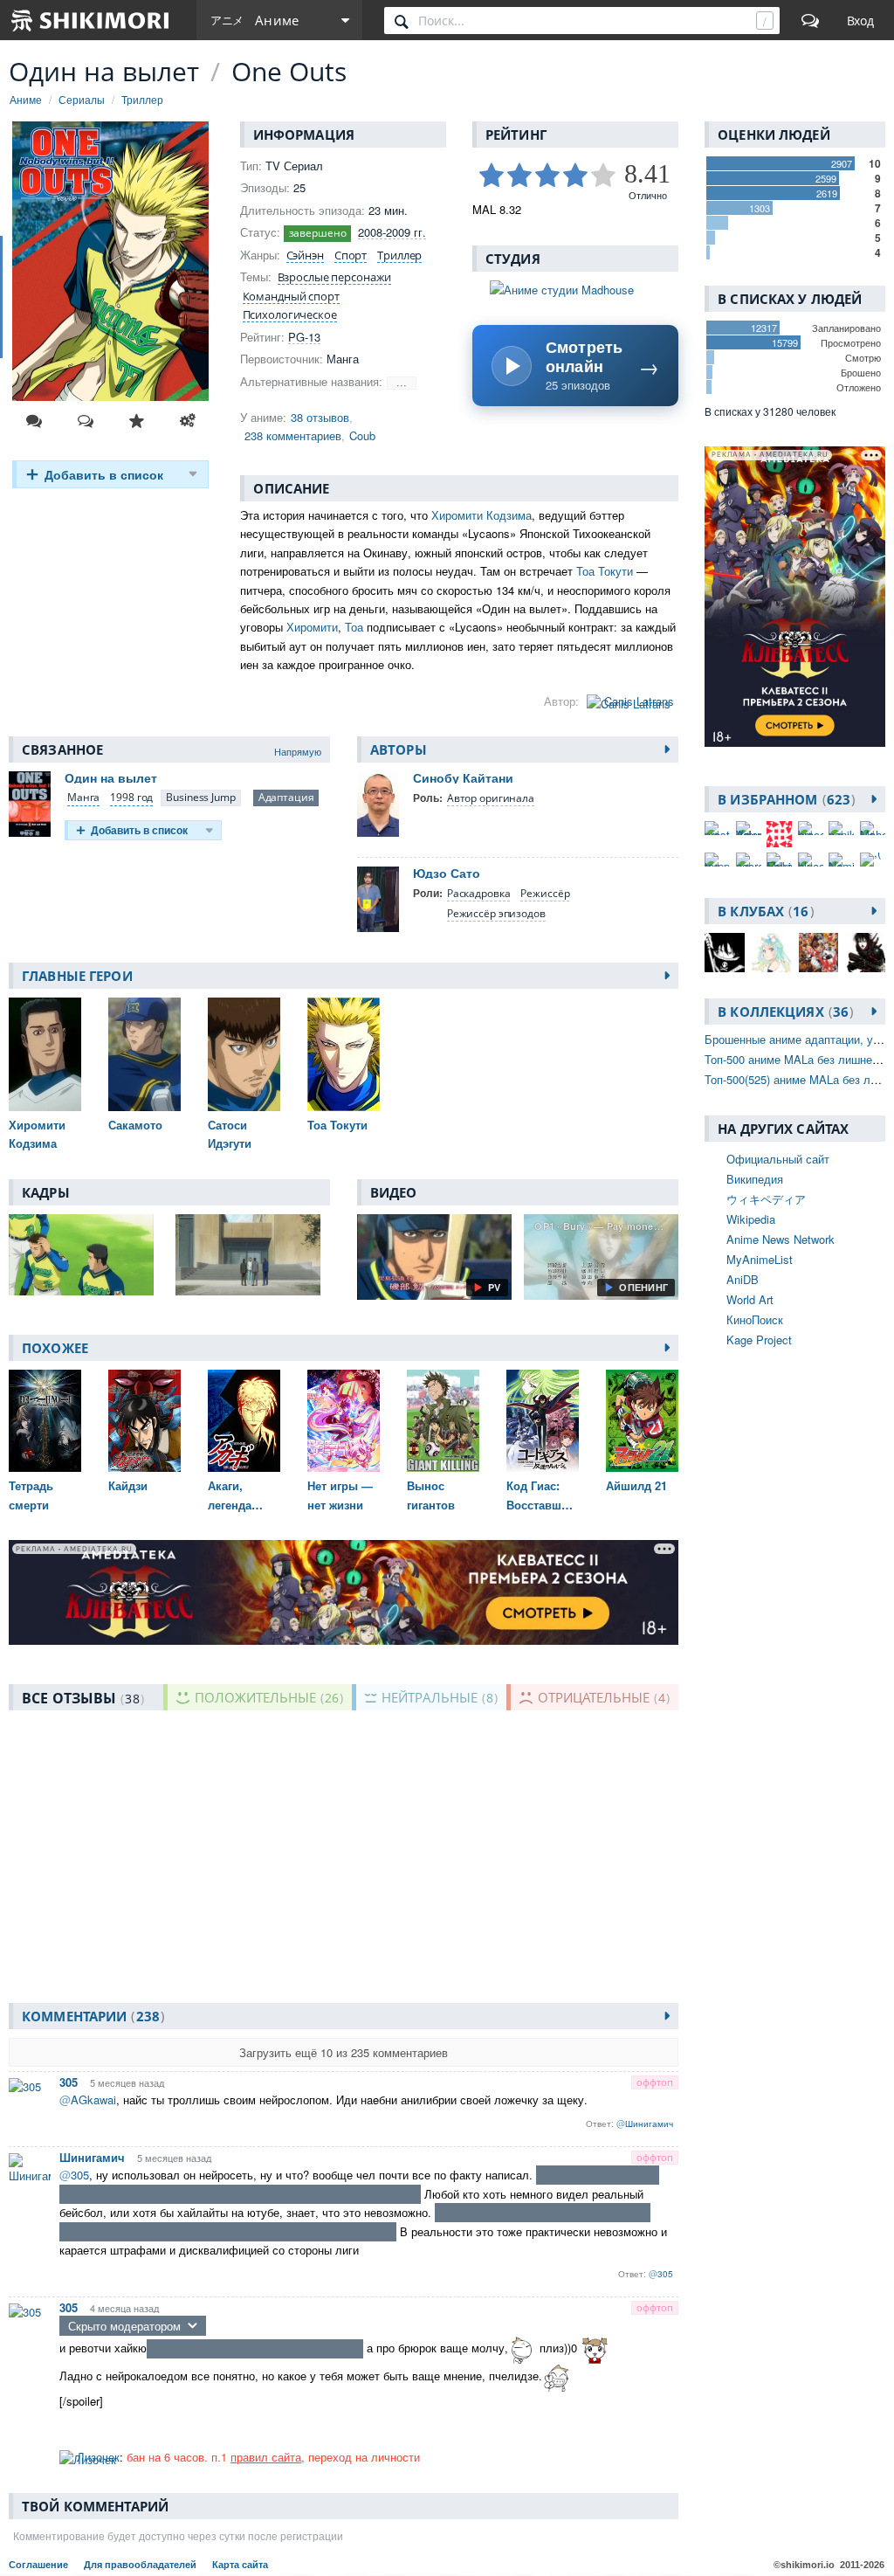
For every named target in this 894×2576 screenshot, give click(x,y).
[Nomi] (841, 860)
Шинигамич (92, 2157)
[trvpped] (717, 860)
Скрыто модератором (124, 2326)
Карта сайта (240, 2565)
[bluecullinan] (811, 860)
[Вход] (860, 20)
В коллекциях (783, 1012)
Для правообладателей (141, 2565)
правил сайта (266, 2457)
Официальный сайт (778, 1159)
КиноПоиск (755, 1319)
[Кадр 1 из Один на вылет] (86, 1255)
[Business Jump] (200, 798)
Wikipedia (751, 1219)
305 (69, 2082)
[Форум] (810, 20)
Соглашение (40, 2565)
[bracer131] (811, 828)
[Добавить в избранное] (136, 421)
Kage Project (759, 1340)
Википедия (755, 1179)
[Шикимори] (91, 20)
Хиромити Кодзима (481, 515)
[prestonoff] (717, 828)
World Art (750, 1299)
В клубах (763, 911)
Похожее (55, 1348)
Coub (362, 435)
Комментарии (91, 2016)
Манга (83, 797)
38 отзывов (320, 417)
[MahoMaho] (873, 828)
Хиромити (312, 627)
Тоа (354, 627)
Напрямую (298, 751)
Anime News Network (781, 1239)
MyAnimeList (760, 1259)
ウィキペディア (766, 1199)
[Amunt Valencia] (749, 828)
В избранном (784, 799)
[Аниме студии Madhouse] (575, 290)
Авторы (399, 749)
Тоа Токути (605, 571)
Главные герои (77, 976)
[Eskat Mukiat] (779, 860)
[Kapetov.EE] (779, 834)
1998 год (131, 797)
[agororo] (749, 860)
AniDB (743, 1279)
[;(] (873, 860)
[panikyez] (841, 828)
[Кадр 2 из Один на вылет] (253, 1255)
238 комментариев (293, 435)
